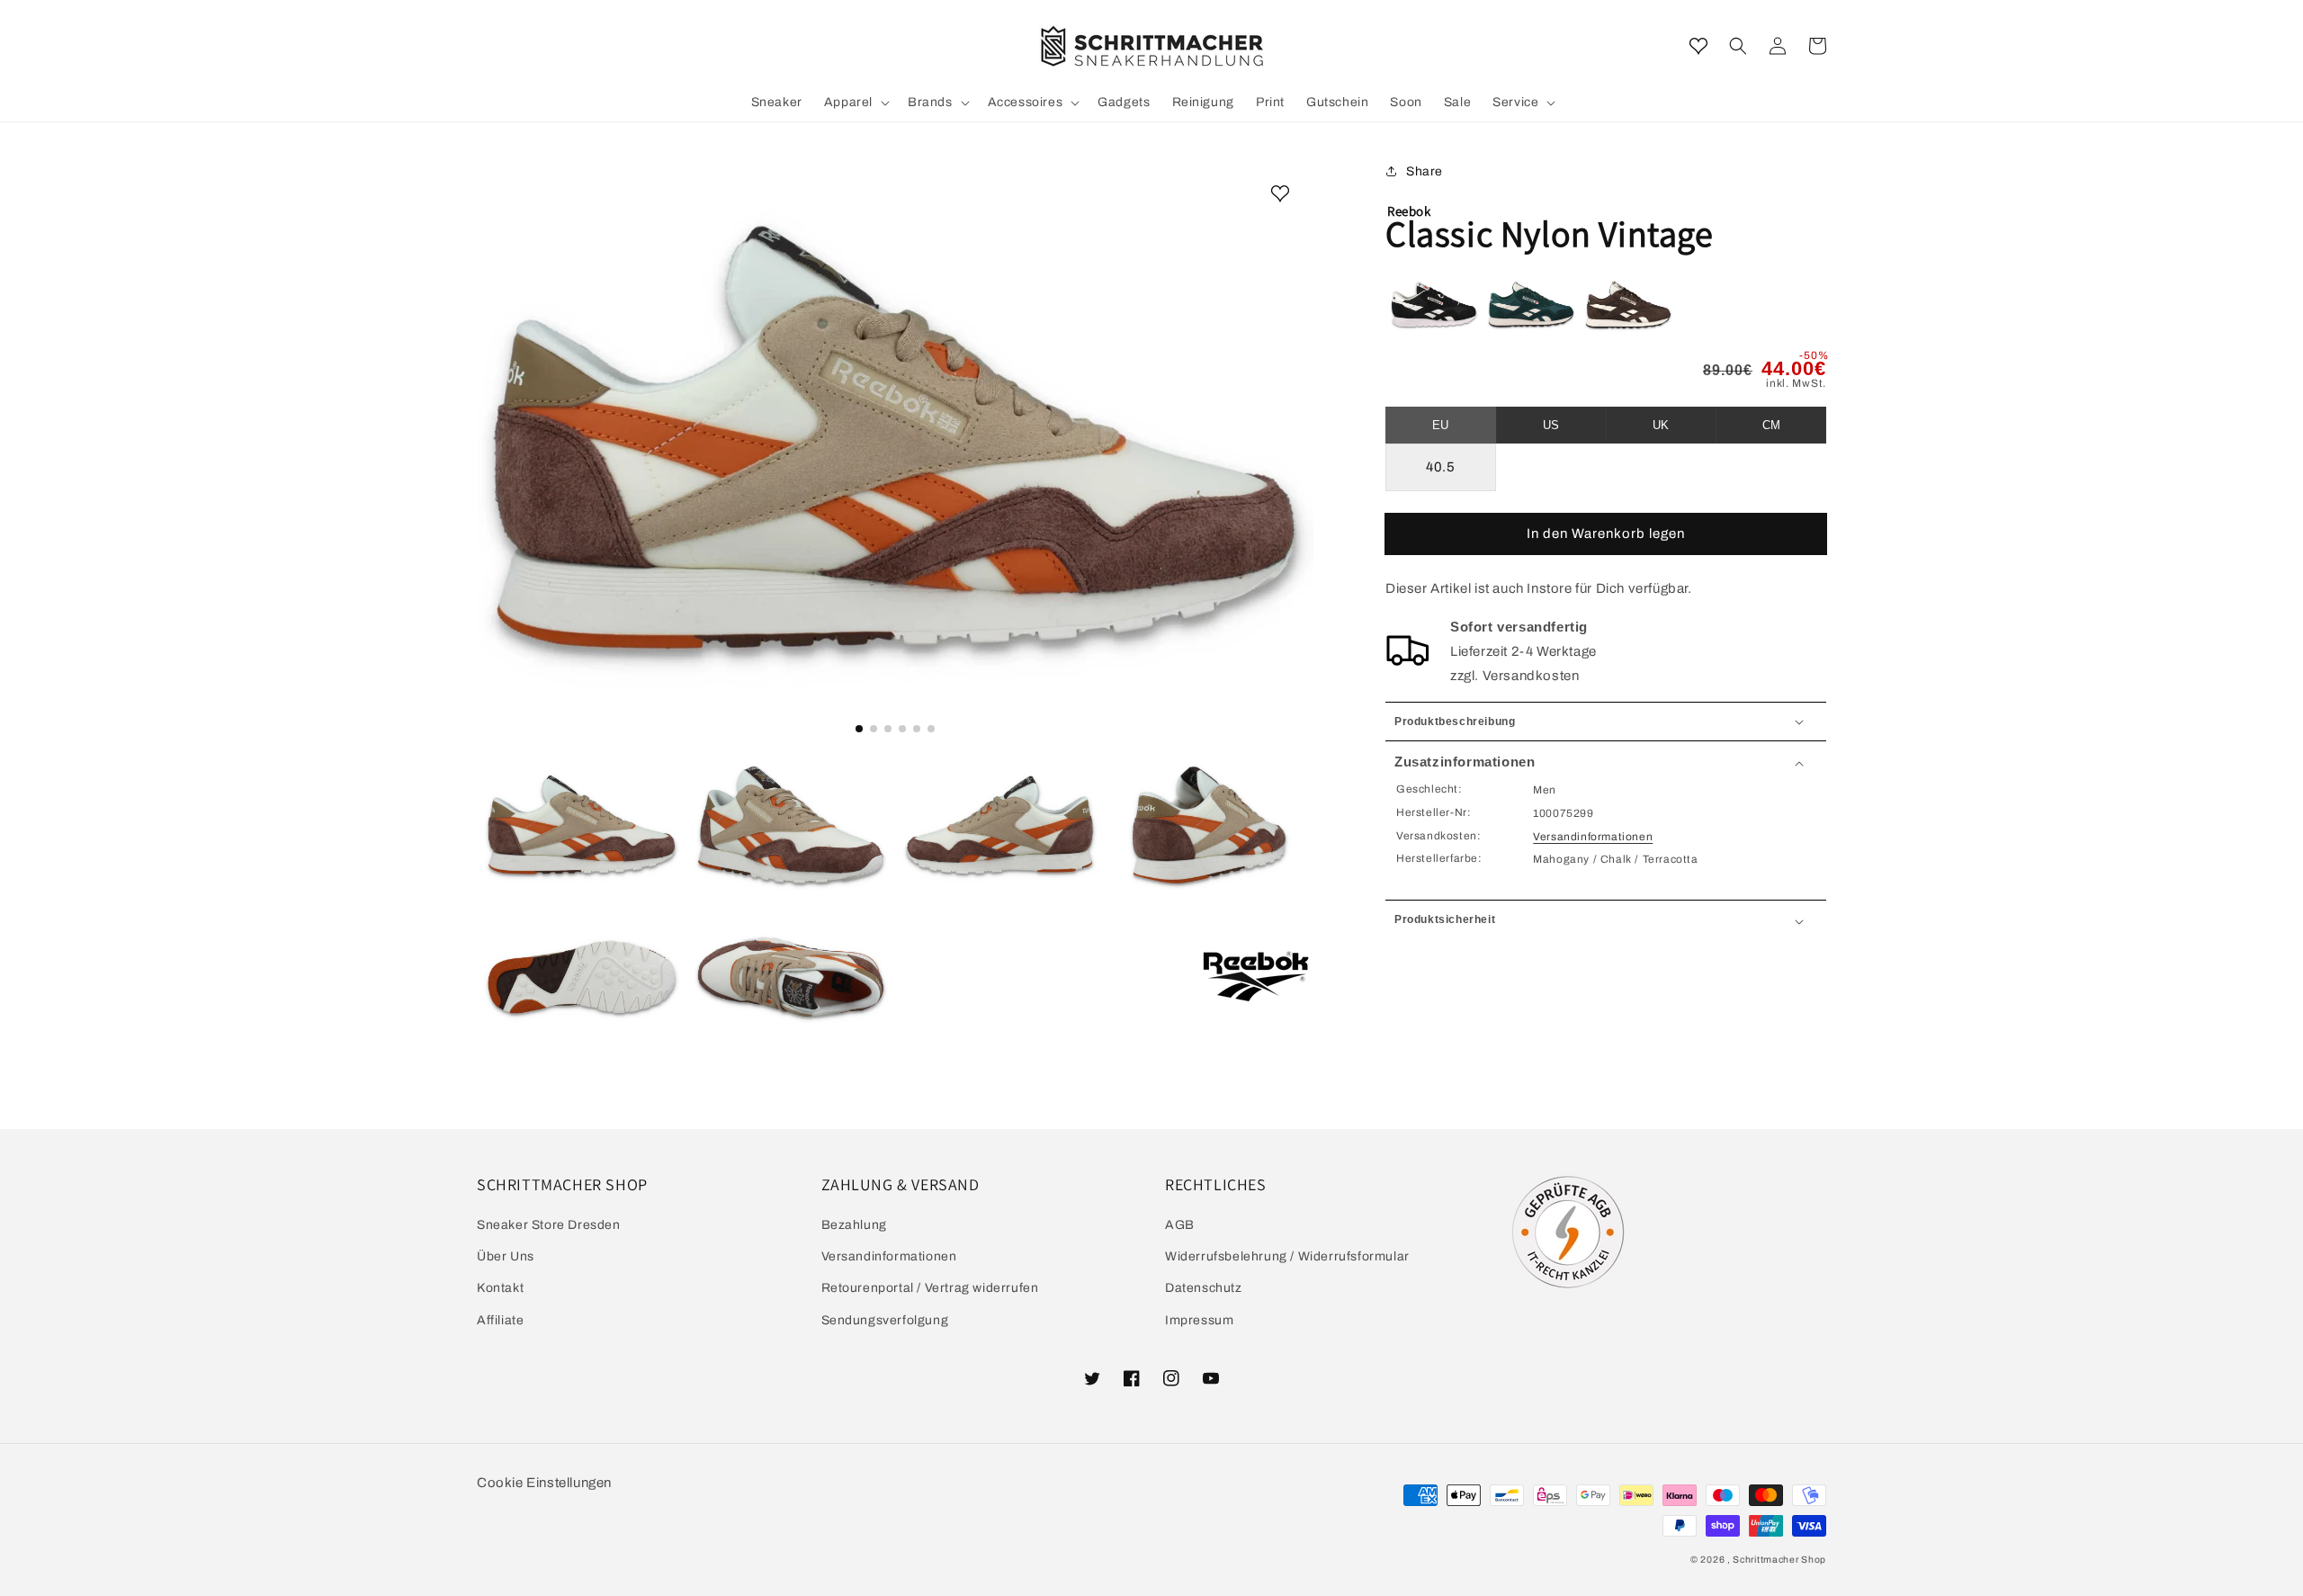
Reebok (1409, 211)
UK (1661, 425)
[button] (1738, 46)
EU (1440, 425)
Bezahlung (854, 1225)
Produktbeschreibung (1455, 722)
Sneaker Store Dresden (549, 1225)
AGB (1180, 1225)
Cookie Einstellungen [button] (544, 1483)
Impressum (1199, 1320)
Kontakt (500, 1288)
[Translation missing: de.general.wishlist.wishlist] (1698, 46)
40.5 (1440, 467)
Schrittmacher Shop (1779, 1560)
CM (1771, 425)
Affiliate (500, 1320)
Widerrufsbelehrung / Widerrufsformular (1287, 1256)
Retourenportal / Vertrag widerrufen (930, 1288)
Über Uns (506, 1256)
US (1551, 425)
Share (1425, 171)
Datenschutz (1204, 1288)
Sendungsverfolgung (885, 1320)
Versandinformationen (1593, 837)
